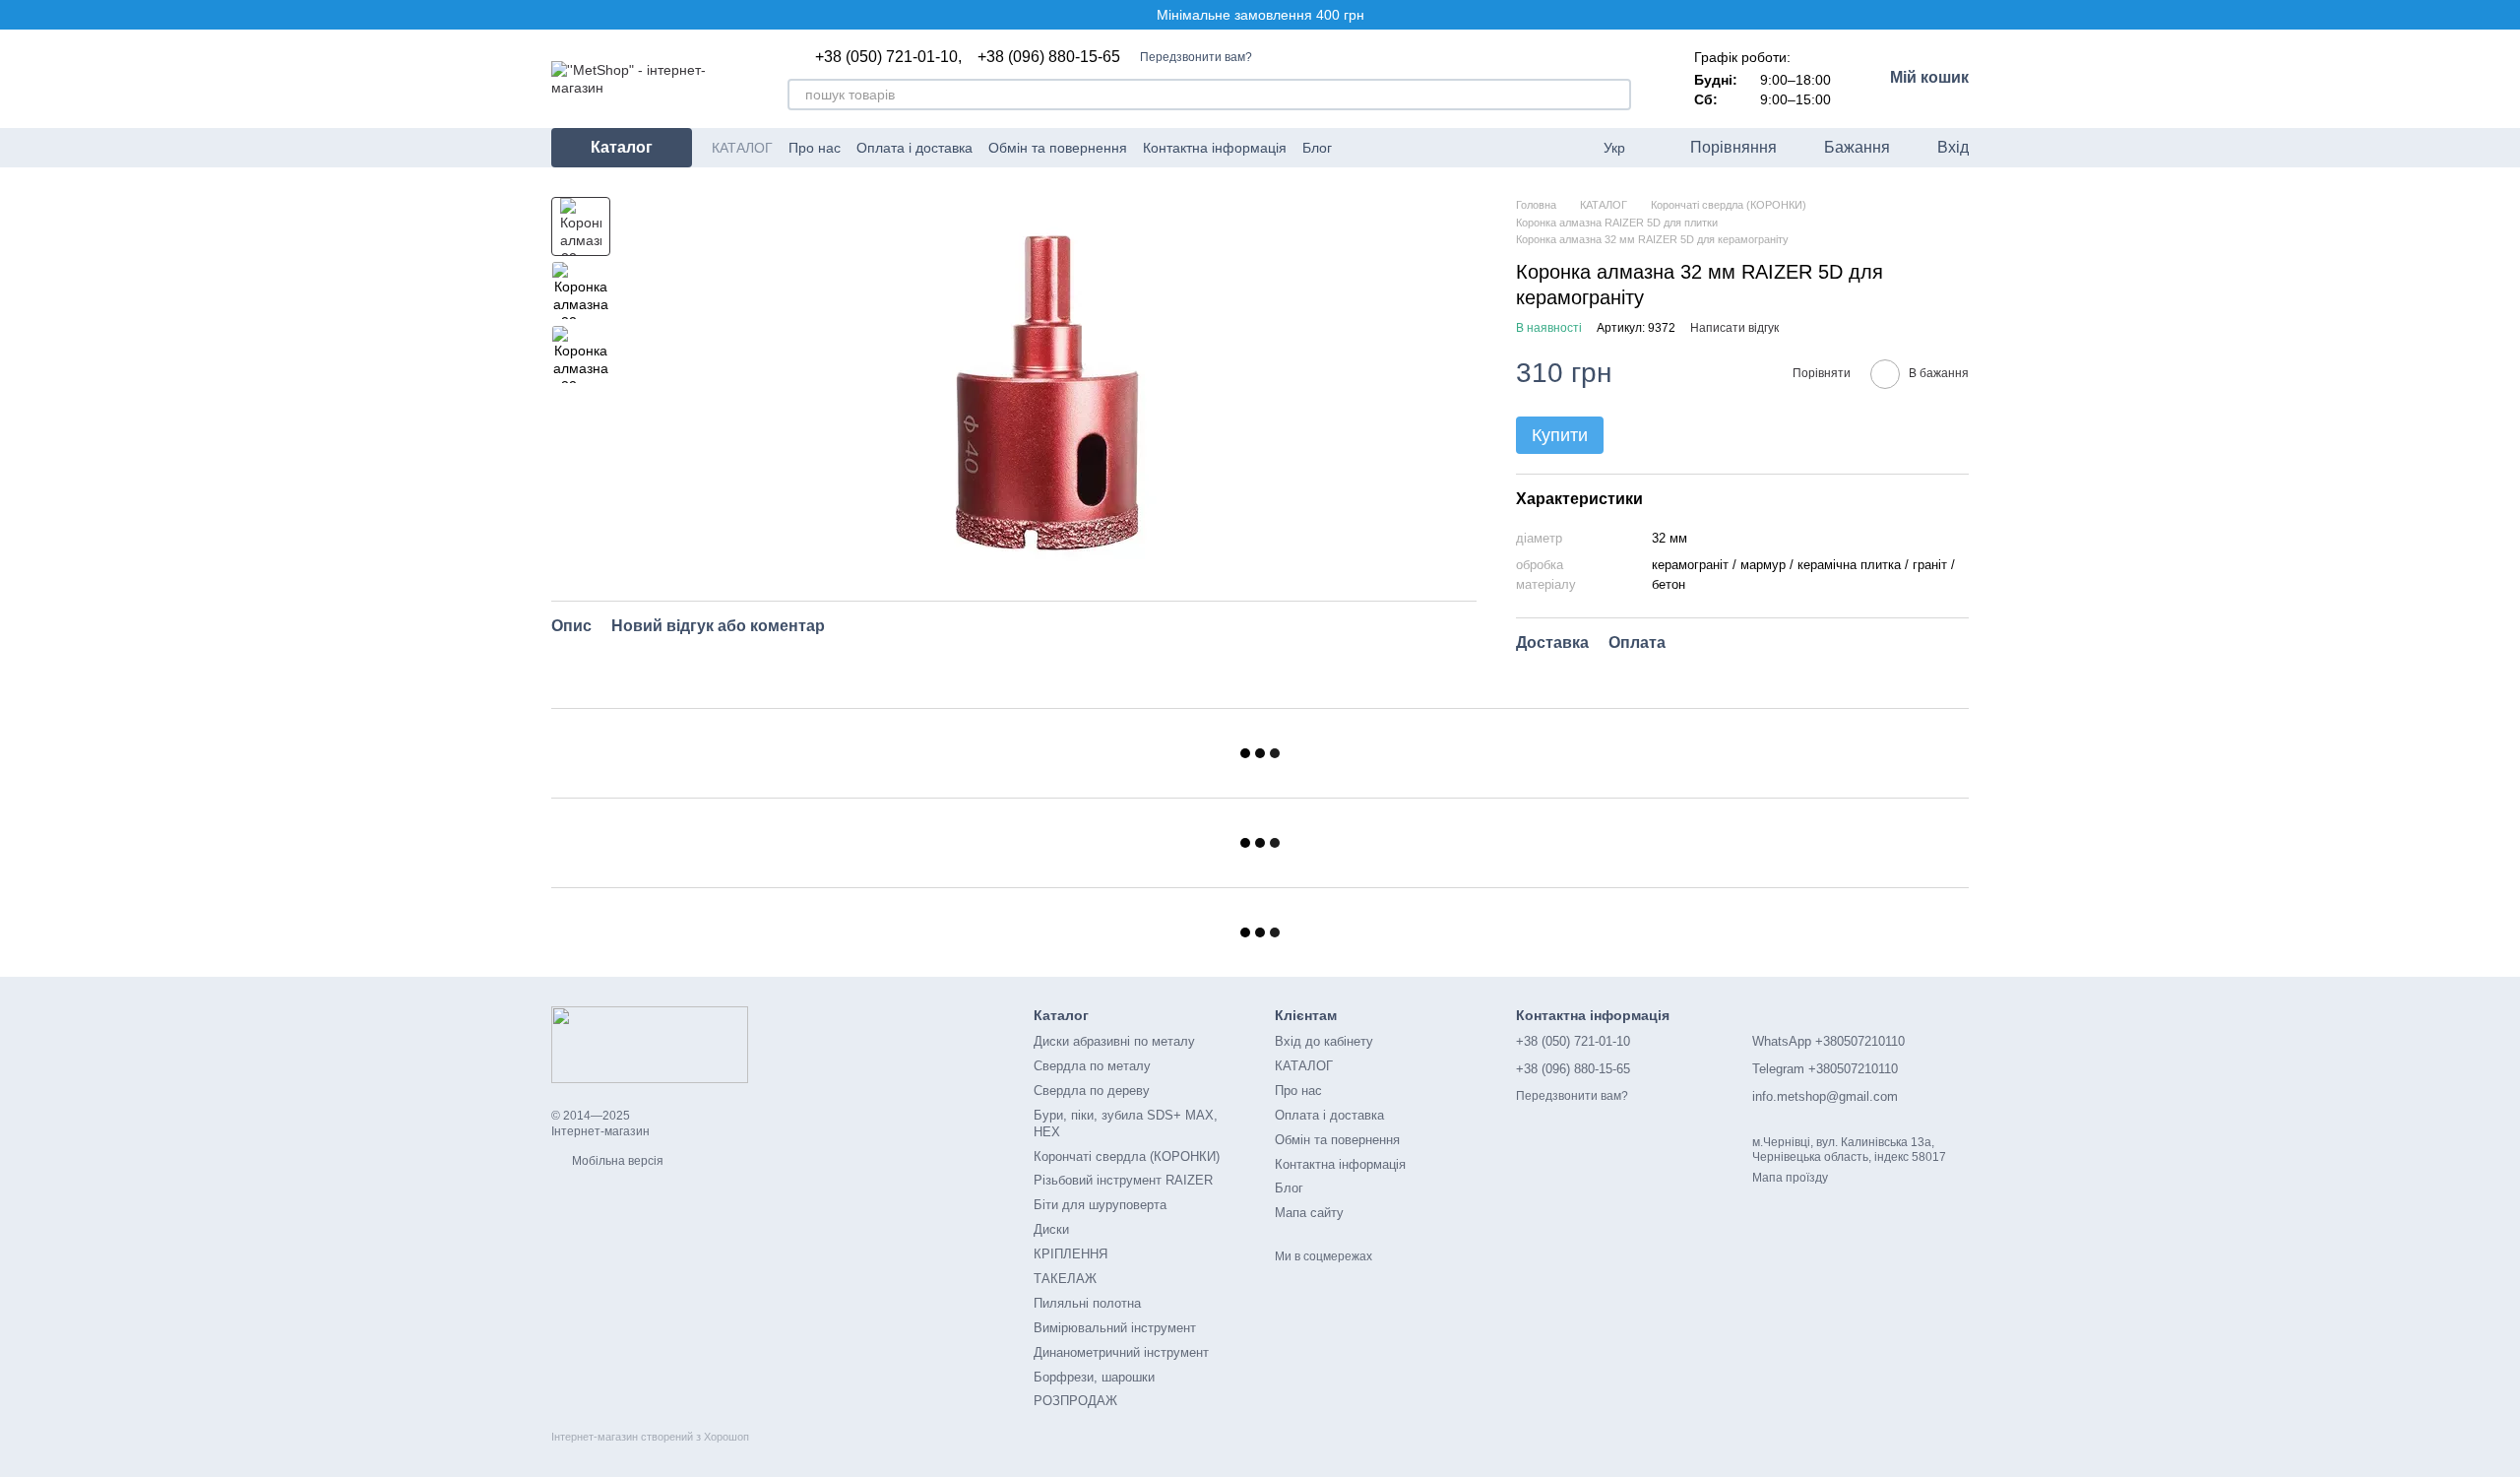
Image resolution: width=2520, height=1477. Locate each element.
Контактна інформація (1215, 148)
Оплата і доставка (914, 148)
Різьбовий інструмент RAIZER (1123, 1180)
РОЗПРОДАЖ (1075, 1401)
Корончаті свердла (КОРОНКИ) (1127, 1156)
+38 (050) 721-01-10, (888, 57)
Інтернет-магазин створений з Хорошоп (650, 1437)
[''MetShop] (650, 1044)
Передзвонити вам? (1196, 57)
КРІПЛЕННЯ (1071, 1254)
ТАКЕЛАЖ (1065, 1279)
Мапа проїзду (1790, 1178)
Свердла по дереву (1092, 1091)
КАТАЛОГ (742, 148)
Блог (1317, 148)
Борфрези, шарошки (1094, 1377)
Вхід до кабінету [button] (1324, 1041)
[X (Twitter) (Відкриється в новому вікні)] (1407, 148)
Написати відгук (1734, 328)
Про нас (815, 148)
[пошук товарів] (1615, 95)
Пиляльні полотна (1087, 1303)
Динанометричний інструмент (1121, 1352)
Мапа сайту (1309, 1213)
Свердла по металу (1092, 1066)
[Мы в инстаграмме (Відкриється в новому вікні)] (1430, 148)
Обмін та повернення (1058, 148)
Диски (1051, 1229)
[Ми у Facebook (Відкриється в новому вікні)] (1359, 148)
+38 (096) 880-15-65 (1049, 57)
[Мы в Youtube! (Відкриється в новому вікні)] (1383, 148)
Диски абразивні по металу (1114, 1041)
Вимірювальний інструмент (1115, 1328)
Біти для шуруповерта (1100, 1205)
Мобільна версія (616, 1161)
